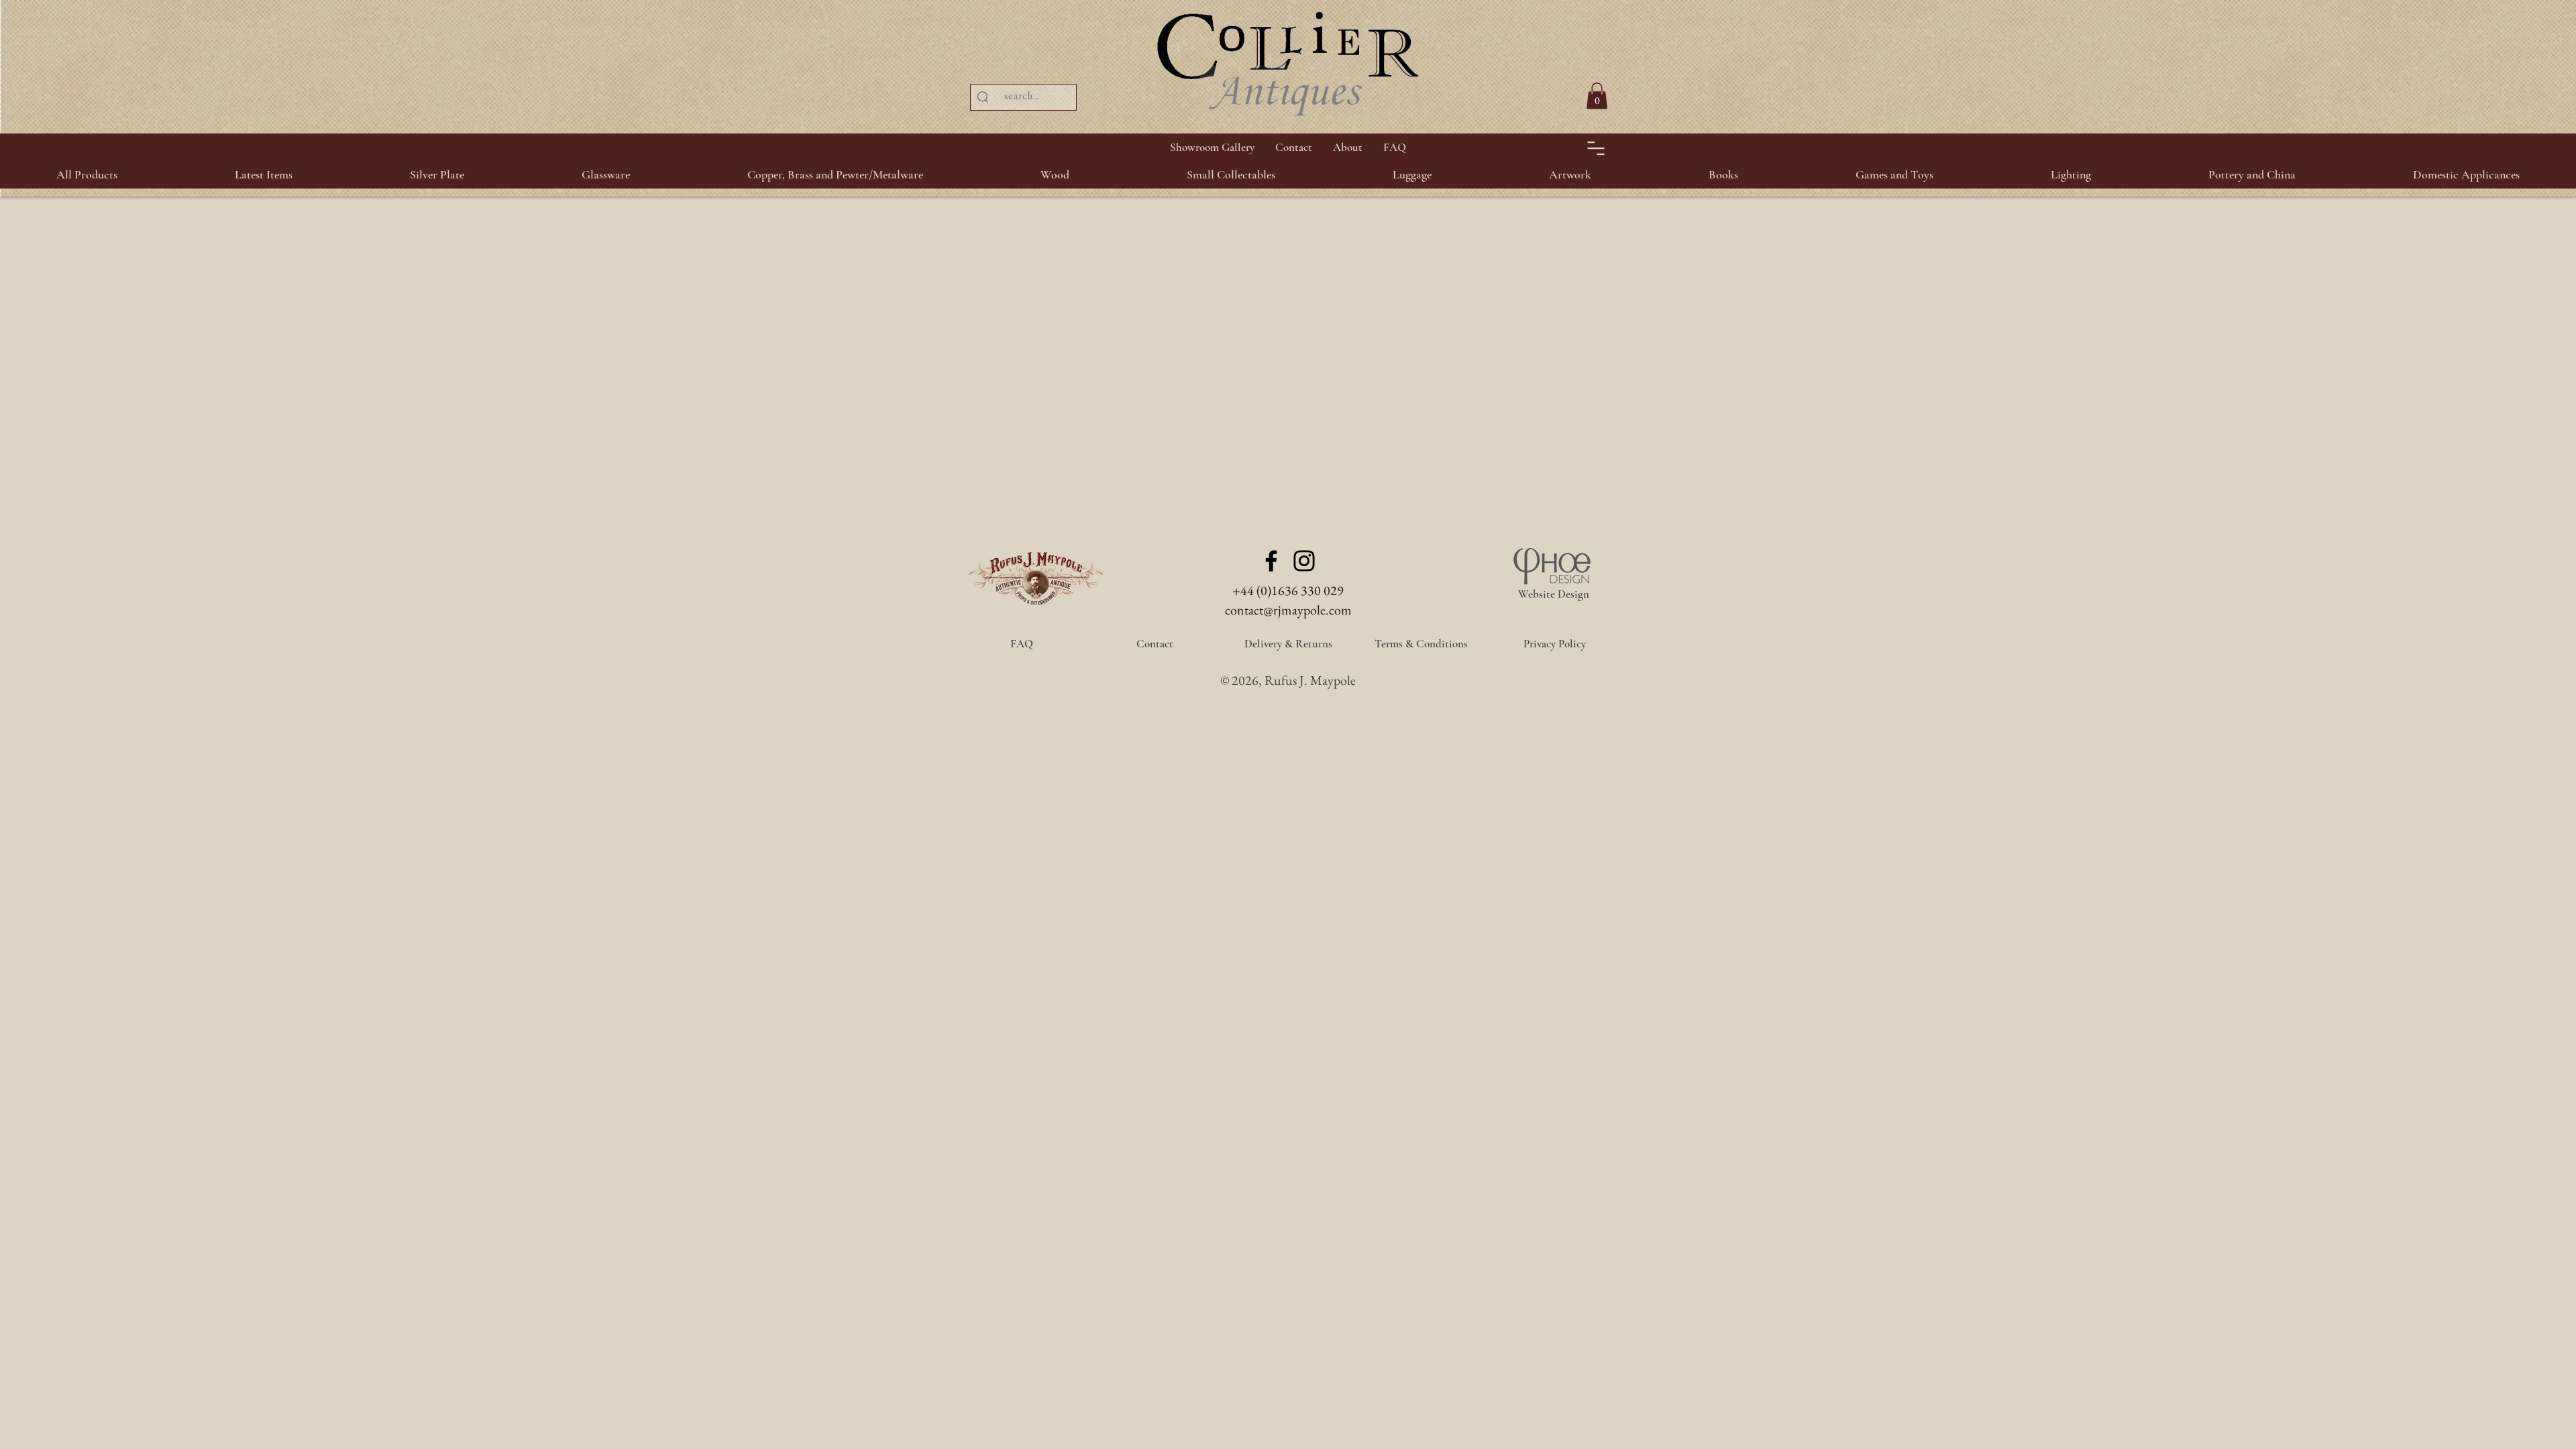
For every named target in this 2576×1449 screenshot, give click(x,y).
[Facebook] (1271, 561)
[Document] (1596, 148)
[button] (437, 174)
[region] (2542, 67)
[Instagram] (1304, 561)
